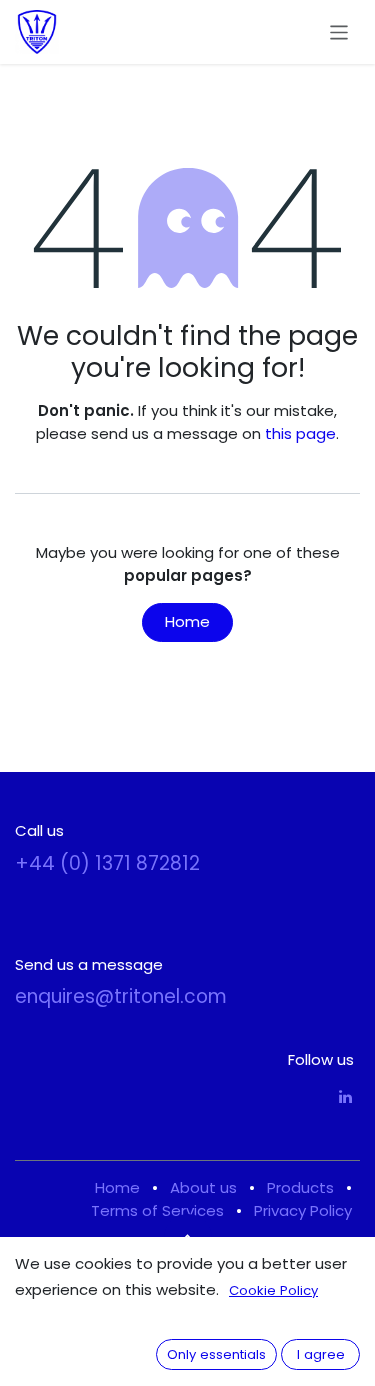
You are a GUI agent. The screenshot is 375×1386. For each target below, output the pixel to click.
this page (300, 433)
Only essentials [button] (216, 1354)
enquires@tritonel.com (121, 996)
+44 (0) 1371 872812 (107, 863)
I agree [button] (321, 1354)
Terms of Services (157, 1210)
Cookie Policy (273, 1290)
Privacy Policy (303, 1210)
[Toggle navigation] (339, 31)
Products (300, 1187)
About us (203, 1187)
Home (187, 621)
